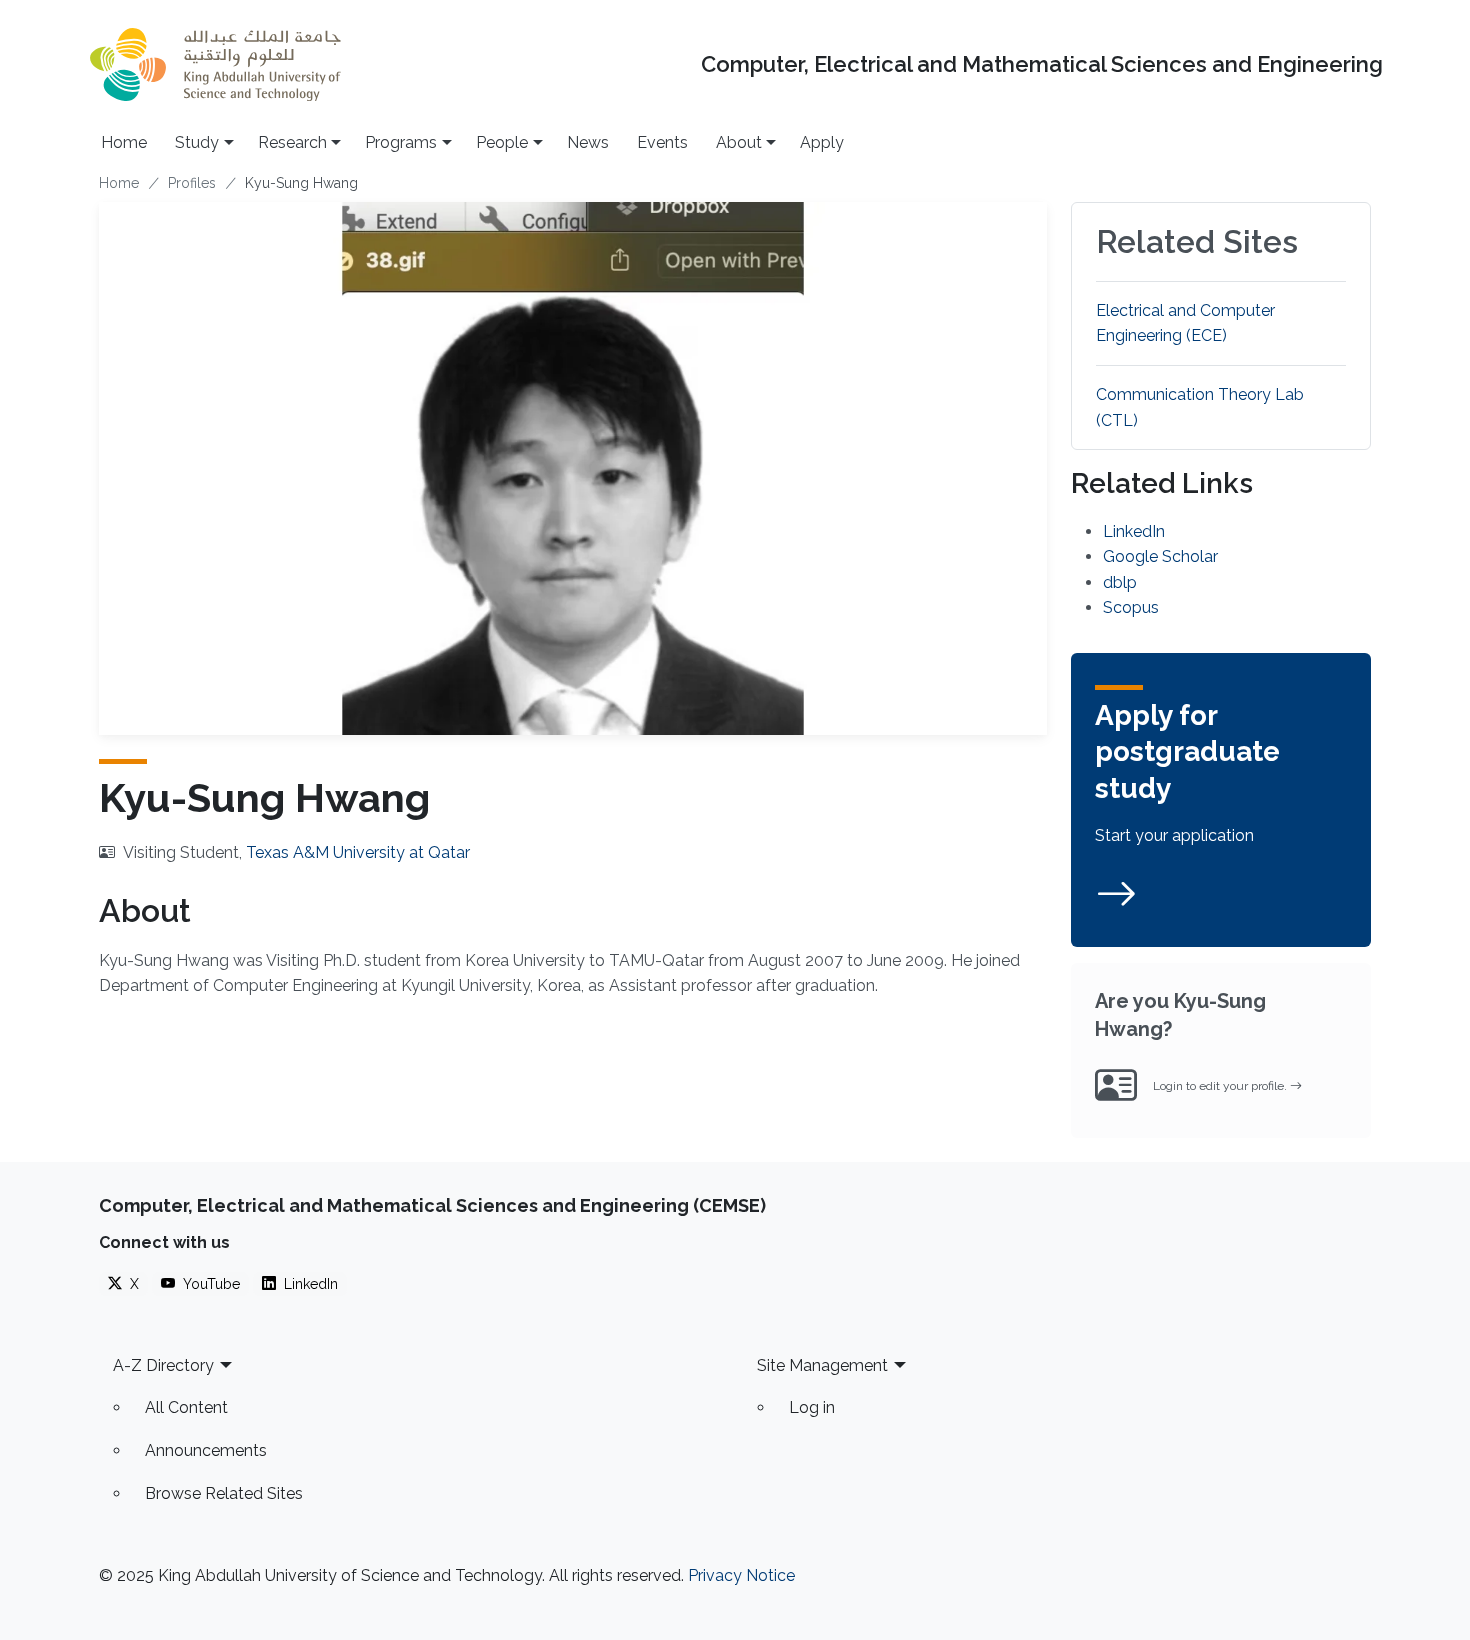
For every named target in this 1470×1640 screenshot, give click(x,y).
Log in (812, 1407)
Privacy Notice (741, 1575)
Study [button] (197, 142)
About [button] (739, 142)
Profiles (192, 183)
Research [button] (292, 142)
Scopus (1131, 607)
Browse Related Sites (224, 1493)
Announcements (206, 1450)
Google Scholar (1160, 556)
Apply (822, 142)
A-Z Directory (163, 1365)
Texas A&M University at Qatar (358, 852)
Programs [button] (401, 142)
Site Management (822, 1365)
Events (662, 142)
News (588, 142)
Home (124, 142)
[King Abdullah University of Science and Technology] (215, 64)
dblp (1120, 582)
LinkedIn (1134, 531)
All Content (186, 1407)
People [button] (502, 142)
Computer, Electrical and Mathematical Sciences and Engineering (1042, 64)
